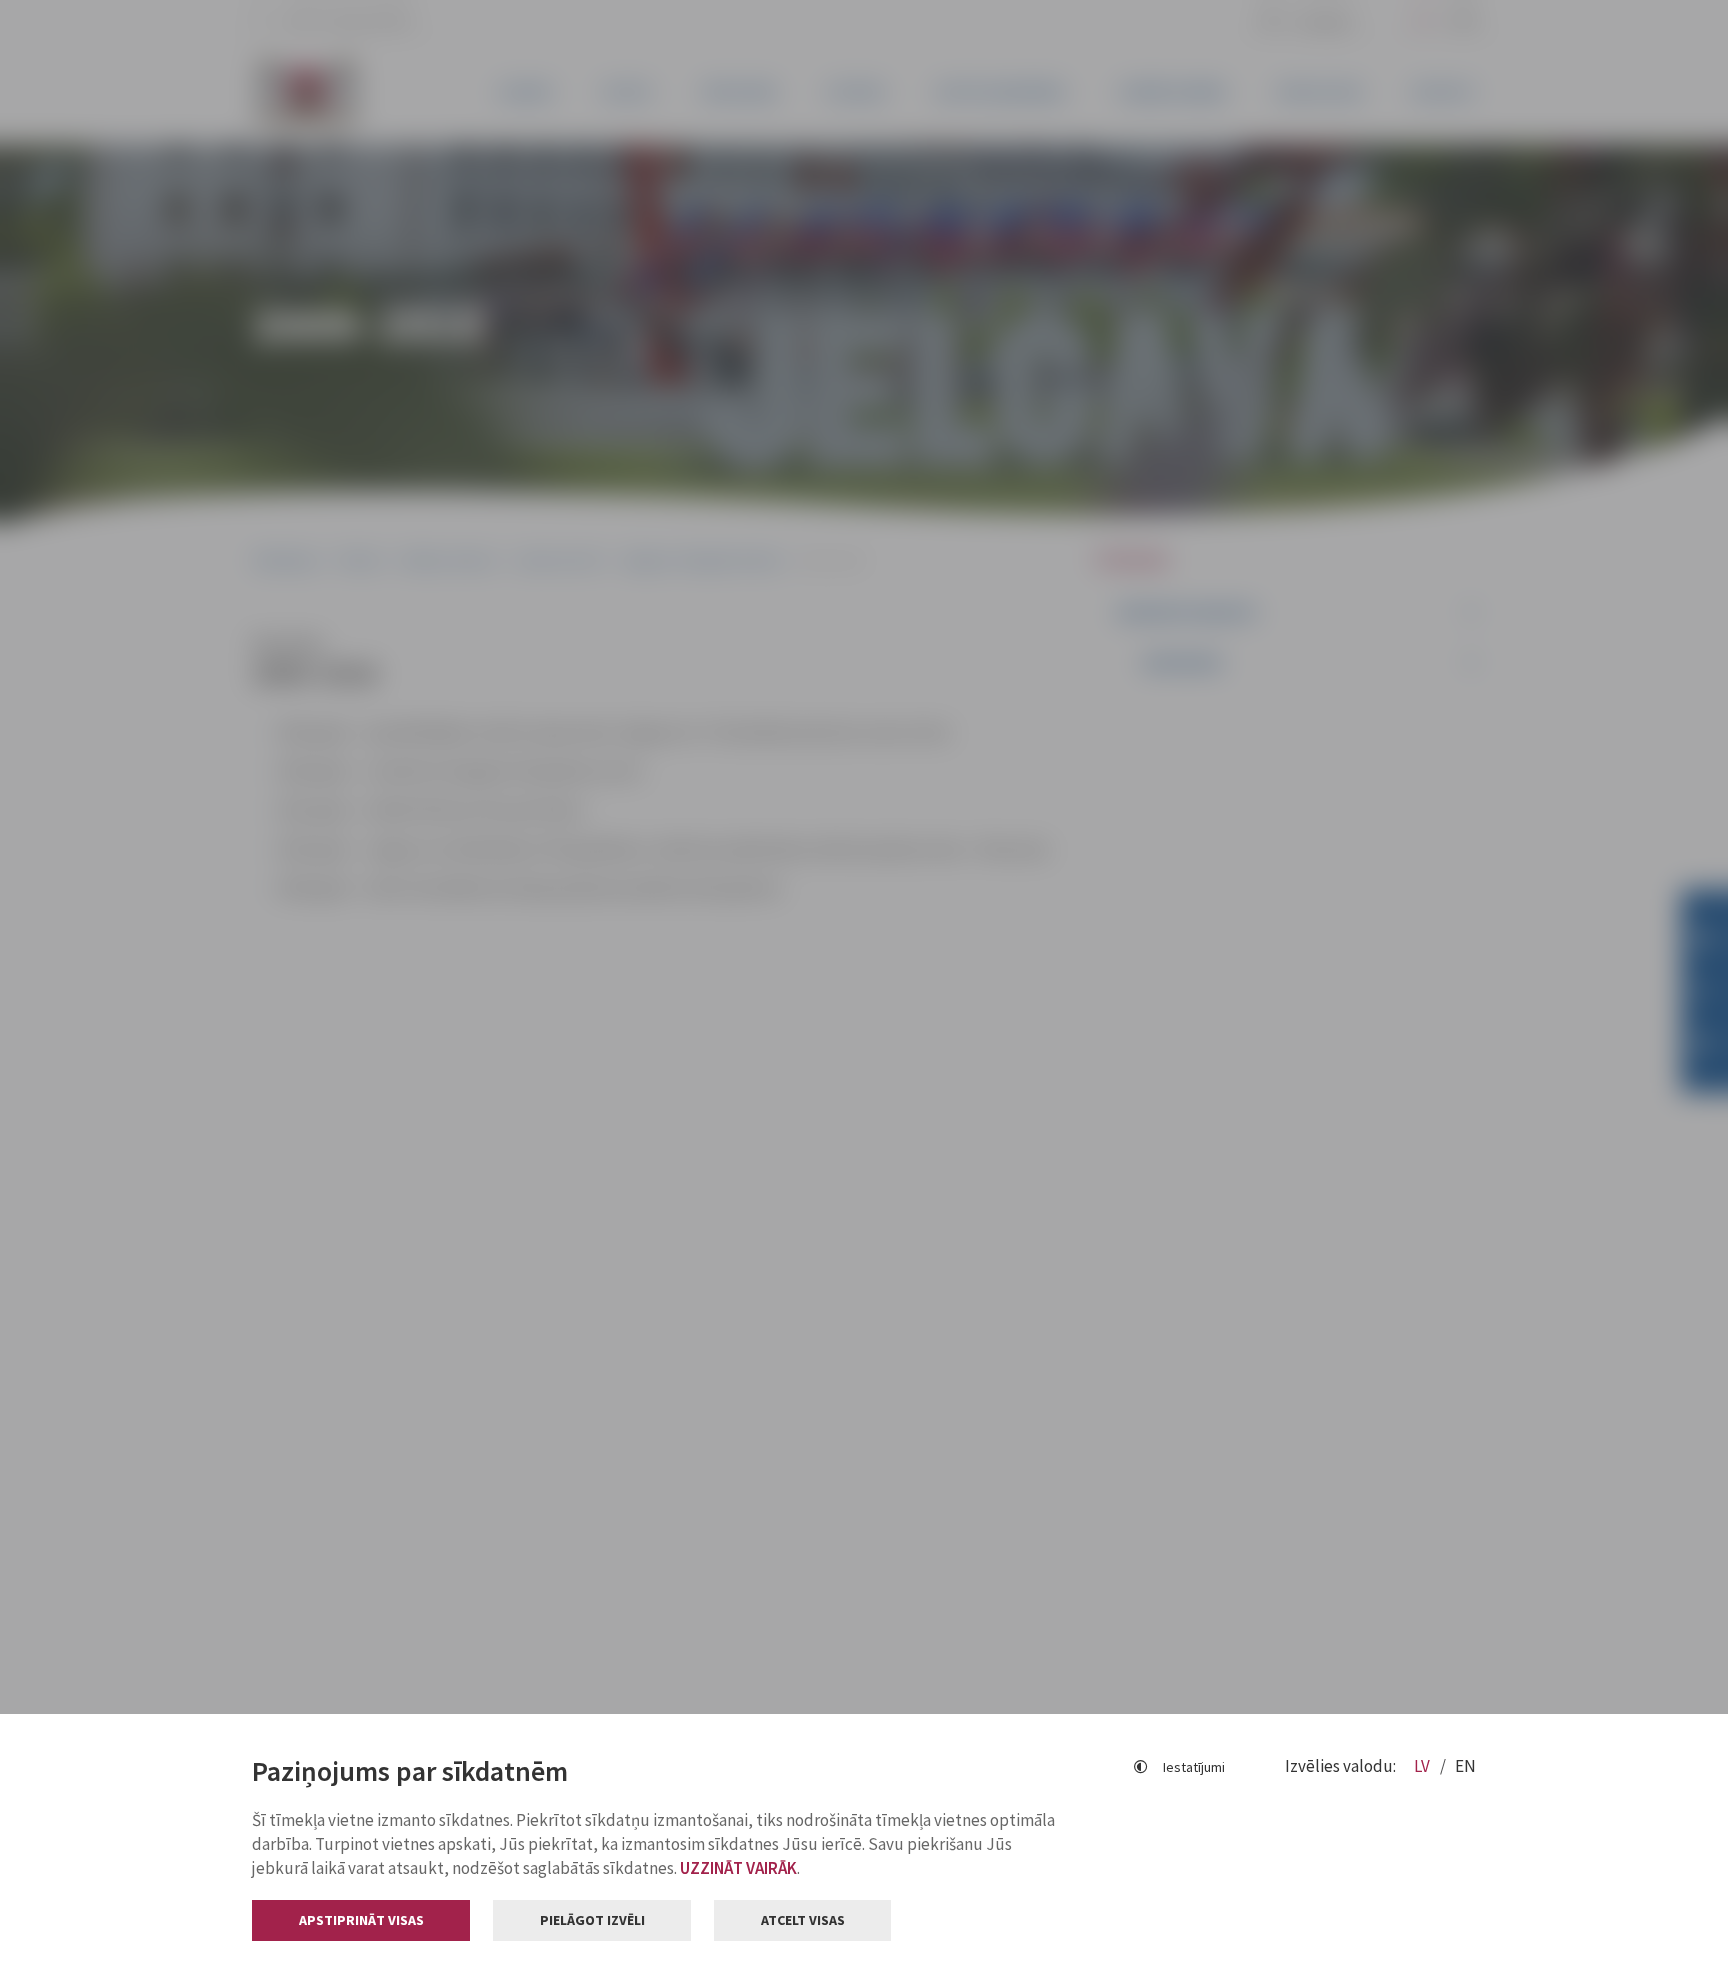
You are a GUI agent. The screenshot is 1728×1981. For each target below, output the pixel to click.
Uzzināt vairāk (738, 1868)
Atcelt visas (803, 1920)
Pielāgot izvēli (592, 1920)
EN (1465, 1766)
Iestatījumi (1194, 1767)
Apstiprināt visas (361, 1920)
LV (1423, 1766)
